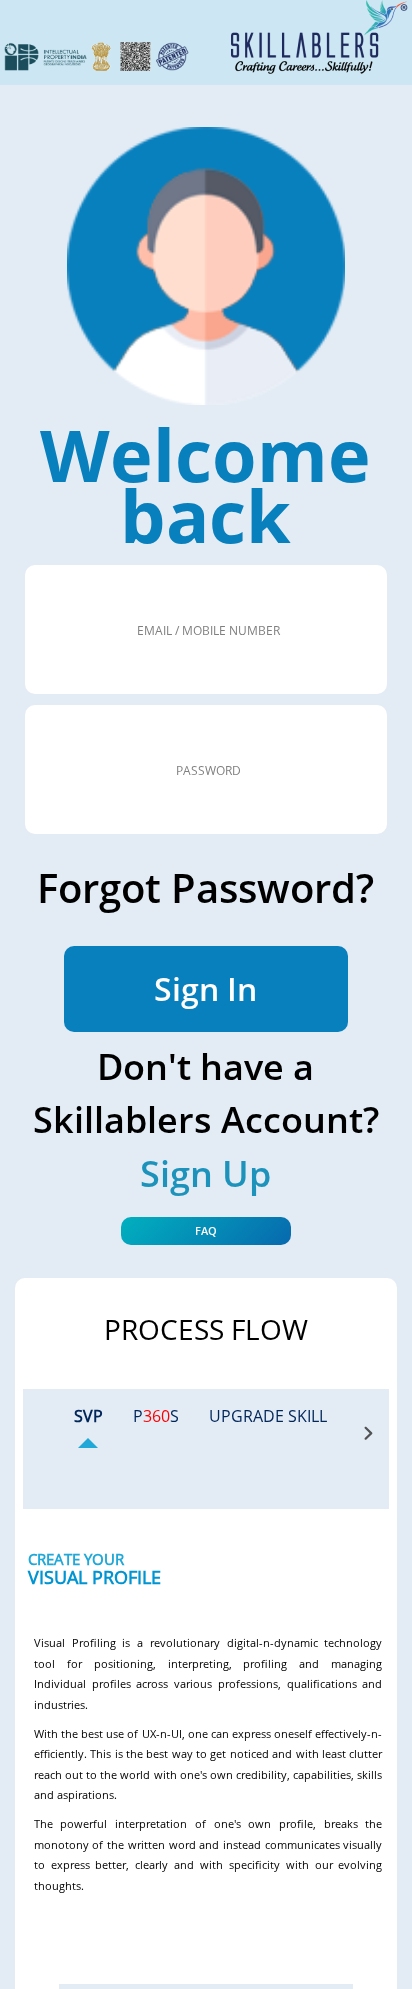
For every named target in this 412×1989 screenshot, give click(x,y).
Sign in (205, 988)
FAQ (206, 1230)
